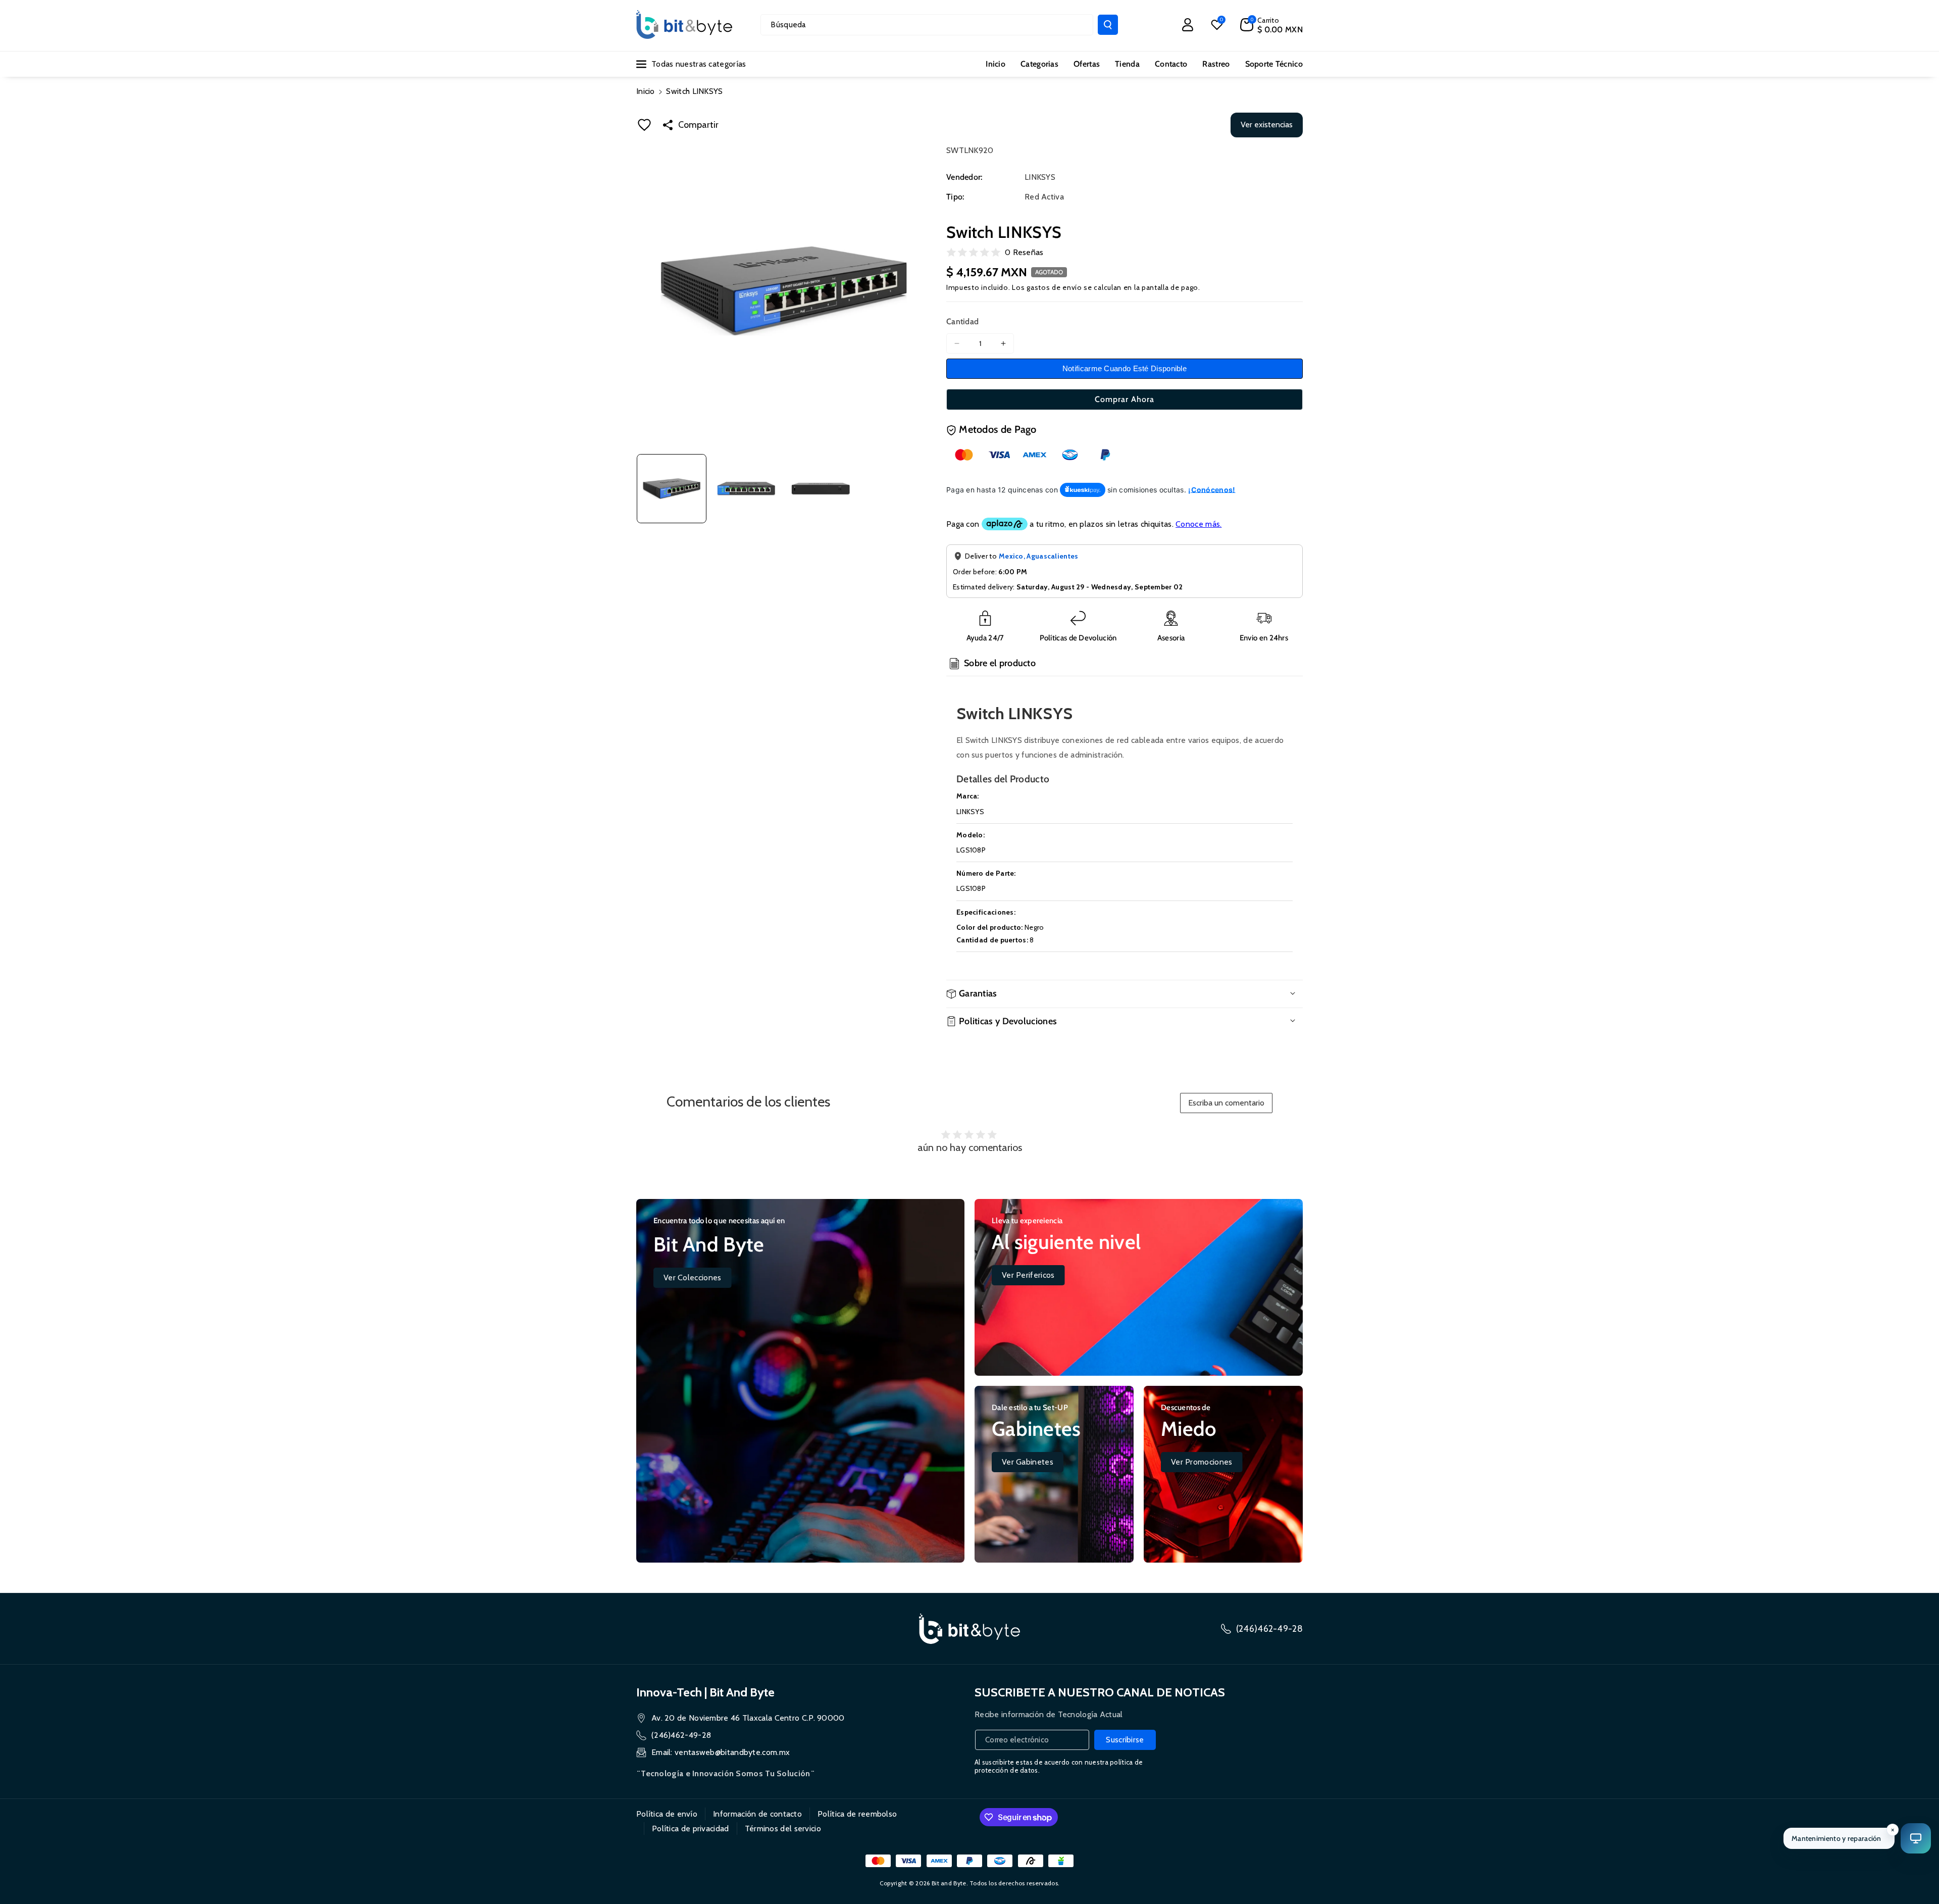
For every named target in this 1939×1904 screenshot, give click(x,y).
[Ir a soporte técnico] (1916, 1838)
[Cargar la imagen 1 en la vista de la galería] (672, 489)
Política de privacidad (691, 1828)
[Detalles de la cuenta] (1188, 25)
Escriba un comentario (1226, 1103)
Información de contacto (757, 1814)
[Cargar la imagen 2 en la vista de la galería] (746, 489)
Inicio (646, 91)
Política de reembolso (857, 1814)
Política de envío (667, 1814)
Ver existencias (1267, 124)
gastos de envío (1054, 287)
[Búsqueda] (1108, 25)
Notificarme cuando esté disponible (1125, 368)
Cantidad (962, 321)
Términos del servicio (783, 1828)
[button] (1271, 25)
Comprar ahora (1125, 399)
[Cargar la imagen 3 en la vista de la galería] (821, 489)
